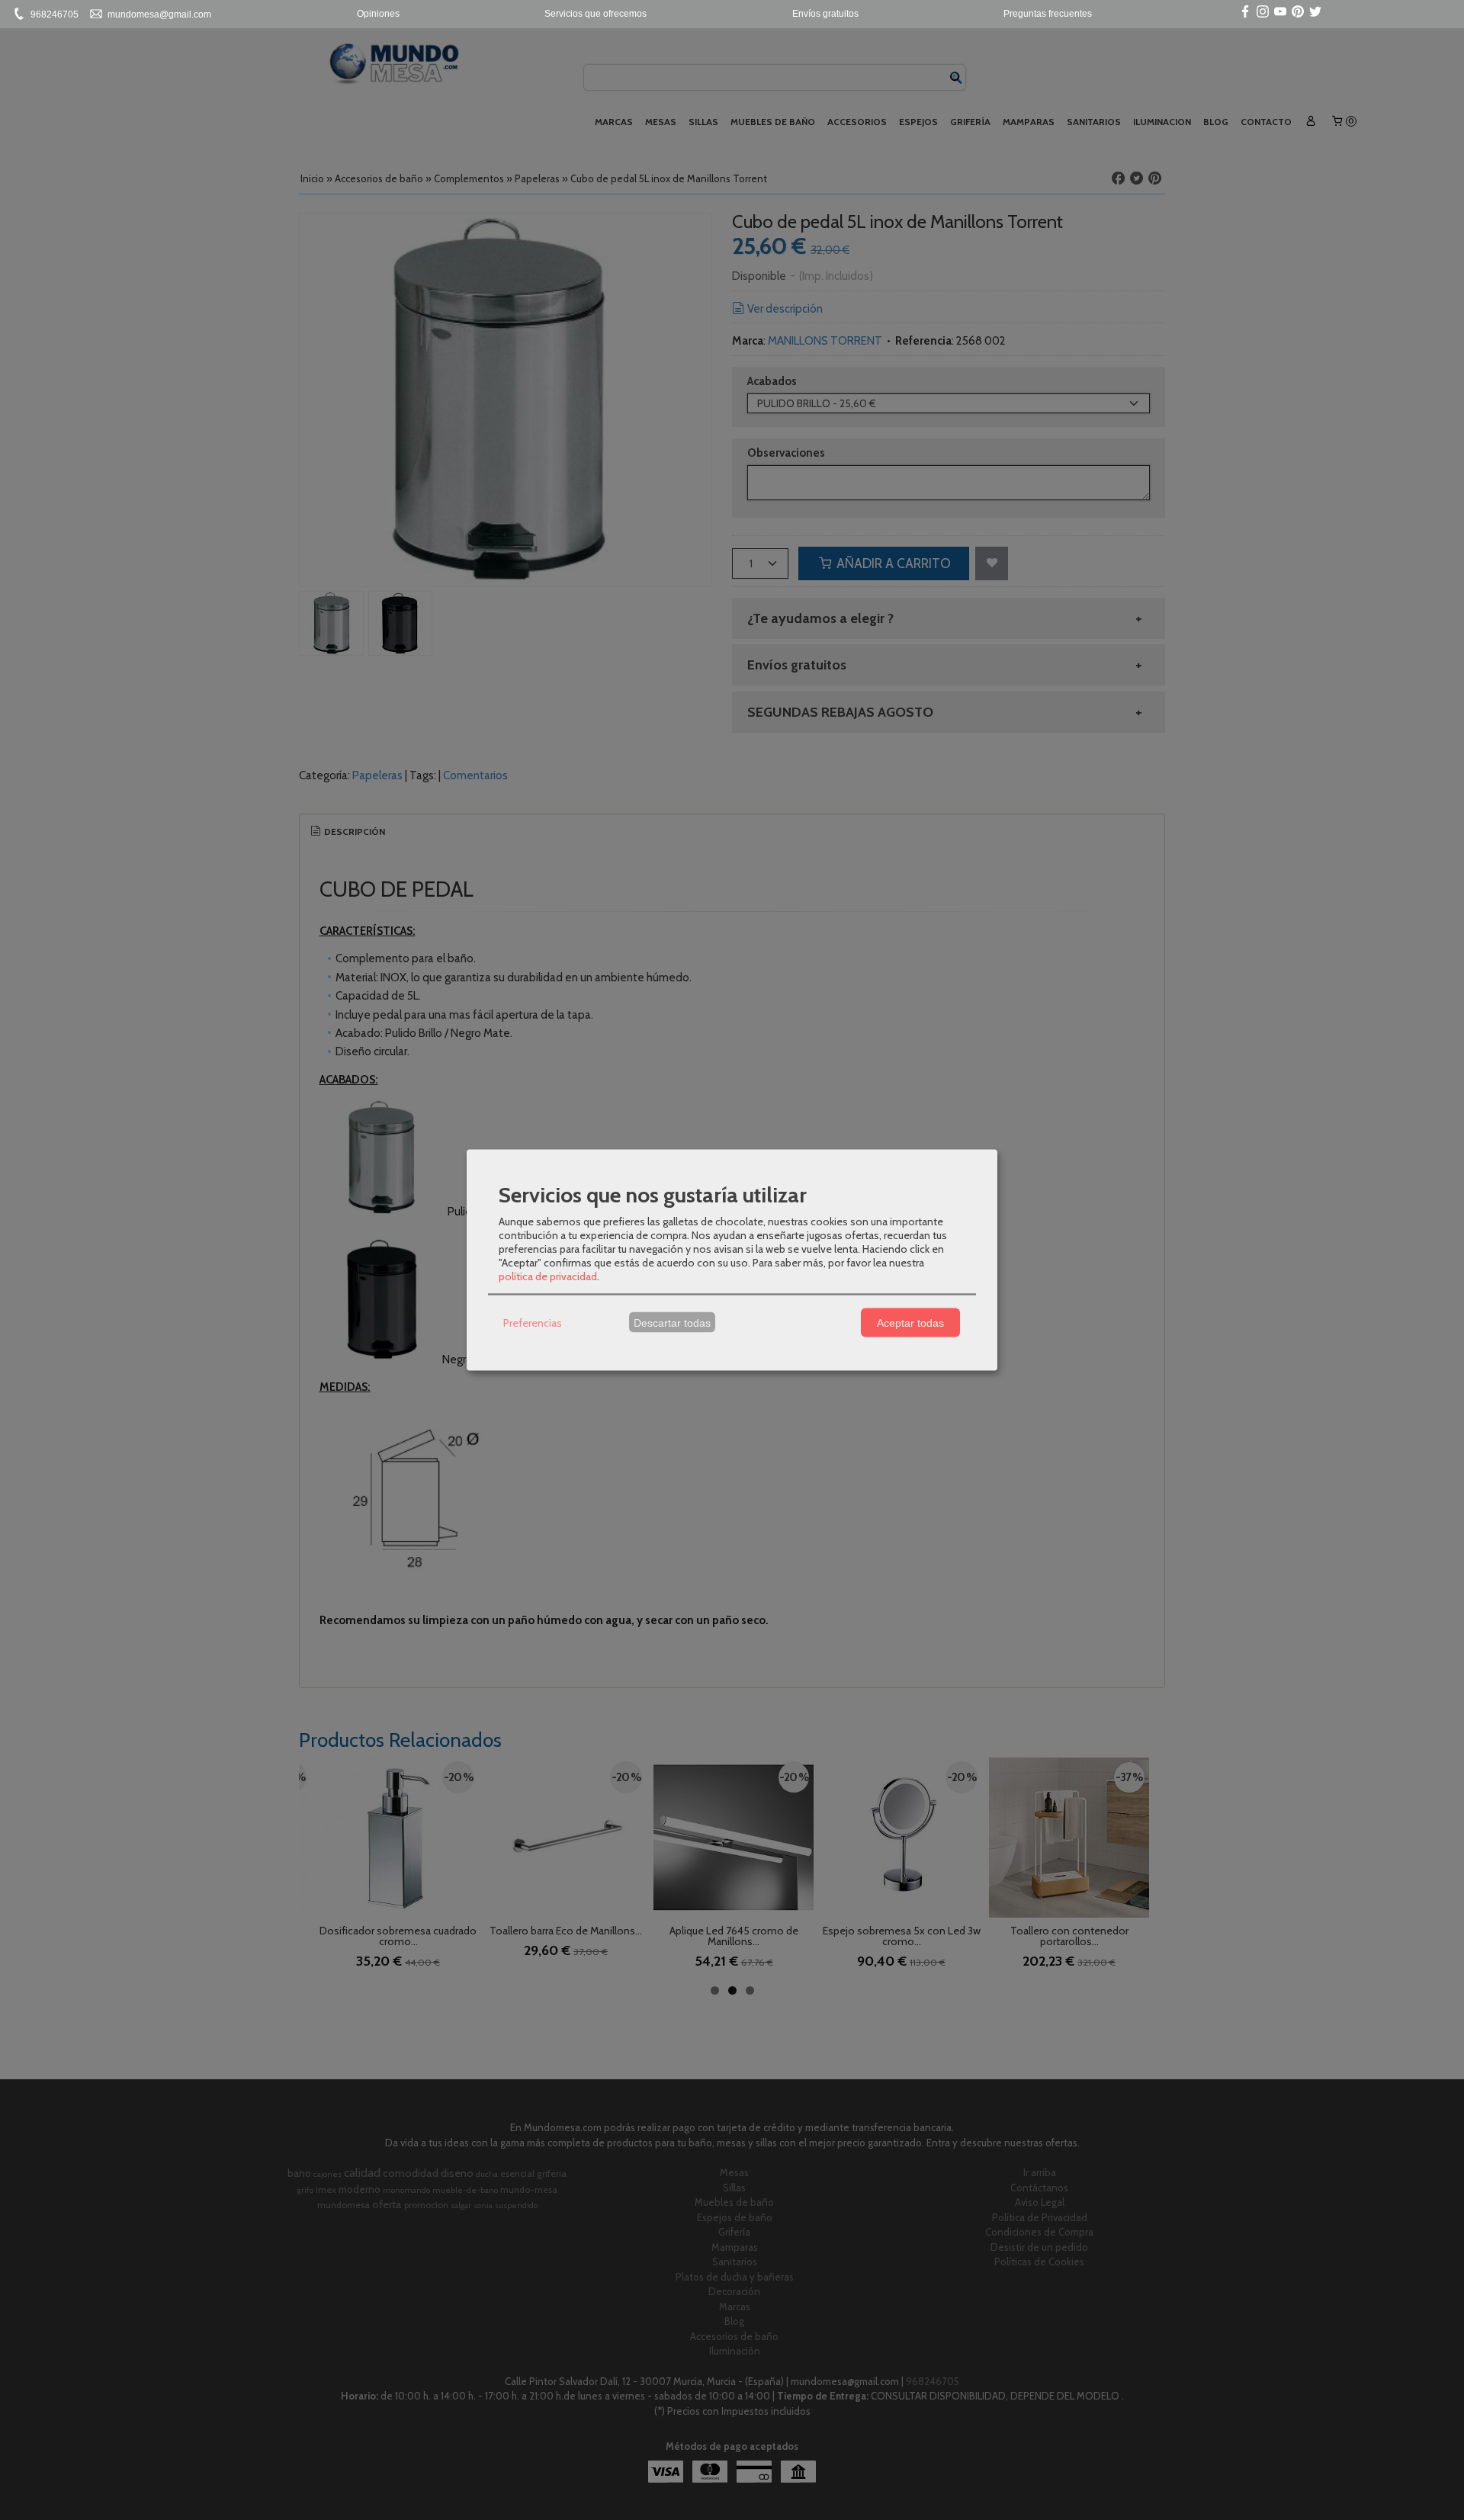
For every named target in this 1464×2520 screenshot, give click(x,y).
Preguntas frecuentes (1048, 14)
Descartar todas (672, 1322)
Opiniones (378, 14)
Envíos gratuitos (825, 14)
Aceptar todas (910, 1322)
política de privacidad (548, 1276)
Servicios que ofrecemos (596, 14)
